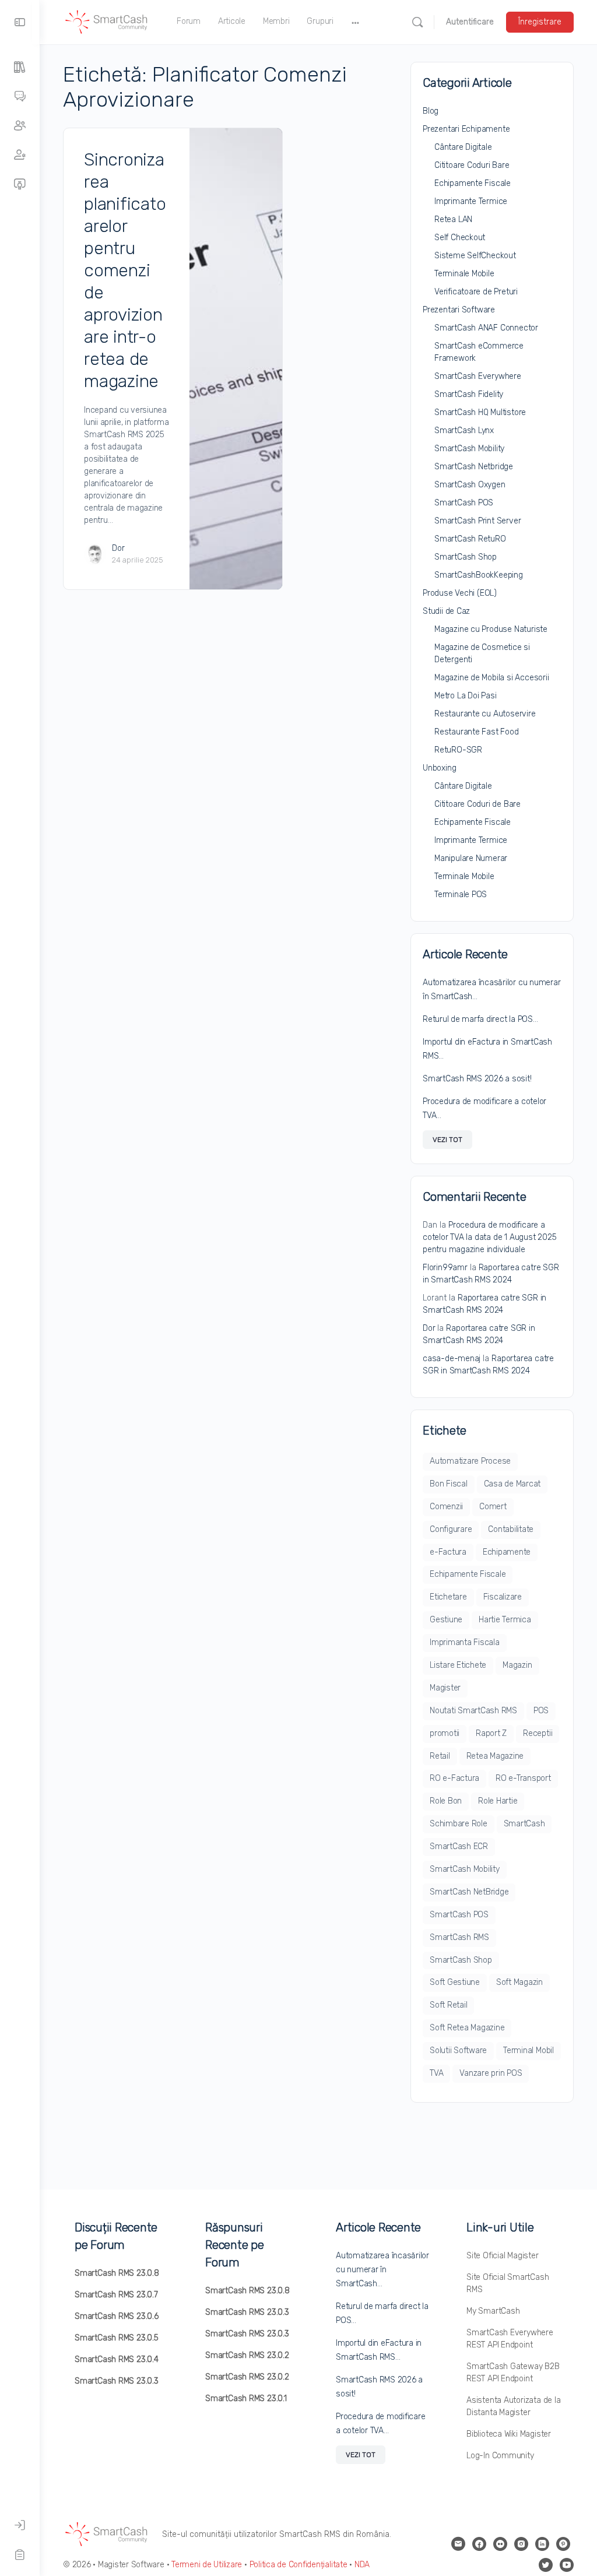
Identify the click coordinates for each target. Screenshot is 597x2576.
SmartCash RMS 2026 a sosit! (477, 1079)
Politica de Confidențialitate (298, 2565)
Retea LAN (453, 219)
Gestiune (446, 1620)
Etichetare (448, 1597)
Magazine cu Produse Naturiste (491, 629)
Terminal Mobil (528, 2050)
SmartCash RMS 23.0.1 (246, 2398)
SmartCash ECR (459, 1846)
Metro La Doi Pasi (465, 696)
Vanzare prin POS (491, 2073)
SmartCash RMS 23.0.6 (117, 2316)
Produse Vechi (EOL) (460, 593)
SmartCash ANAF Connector (486, 328)
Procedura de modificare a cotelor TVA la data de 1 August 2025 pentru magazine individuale (489, 1237)
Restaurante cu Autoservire (485, 714)
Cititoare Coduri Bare (472, 165)
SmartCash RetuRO (470, 539)
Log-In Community (500, 2456)
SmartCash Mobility (469, 449)
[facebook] (479, 2544)
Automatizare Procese (470, 1461)
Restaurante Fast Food (477, 732)
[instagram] (521, 2544)
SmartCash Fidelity (469, 394)
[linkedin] (542, 2544)
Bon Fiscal (449, 1484)
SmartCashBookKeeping (479, 575)
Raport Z (491, 1733)
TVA (436, 2073)
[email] (458, 2544)
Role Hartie (498, 1801)
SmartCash (524, 1824)
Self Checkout (460, 238)
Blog (431, 111)
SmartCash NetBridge (469, 1892)
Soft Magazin (519, 1982)
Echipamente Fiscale (473, 183)
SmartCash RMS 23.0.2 (247, 2355)
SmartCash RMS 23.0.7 (116, 2295)
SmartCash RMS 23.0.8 (117, 2273)
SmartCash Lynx (464, 430)
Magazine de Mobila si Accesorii (492, 678)
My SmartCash (493, 2311)
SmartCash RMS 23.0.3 (117, 2381)
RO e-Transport (523, 1778)
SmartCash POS (464, 503)
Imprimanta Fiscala (465, 1642)
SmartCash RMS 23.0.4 (117, 2359)
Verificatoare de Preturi (476, 292)
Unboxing (439, 768)
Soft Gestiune (455, 1982)
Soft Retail (448, 2005)
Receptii (538, 1733)
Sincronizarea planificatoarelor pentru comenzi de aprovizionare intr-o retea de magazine (125, 270)
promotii (445, 1733)
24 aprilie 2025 (138, 560)
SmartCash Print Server (477, 521)
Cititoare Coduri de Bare (477, 804)
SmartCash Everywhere (478, 376)
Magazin (517, 1665)
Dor (118, 548)
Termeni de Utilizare (207, 2565)
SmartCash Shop (466, 557)
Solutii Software (458, 2050)
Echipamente (507, 1552)
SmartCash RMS (459, 1937)
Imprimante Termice (471, 201)
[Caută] (417, 22)
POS (541, 1711)
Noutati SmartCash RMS (473, 1711)
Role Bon (446, 1801)
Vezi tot (447, 1140)
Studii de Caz (446, 611)
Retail (440, 1756)
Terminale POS (461, 895)
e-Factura (448, 1552)
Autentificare (470, 22)
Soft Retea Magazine (467, 2028)
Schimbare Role (459, 1824)
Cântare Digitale (463, 147)
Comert (493, 1507)
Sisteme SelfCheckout (475, 256)
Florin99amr (445, 1268)
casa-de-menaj (452, 1359)
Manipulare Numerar (471, 858)
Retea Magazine (495, 1756)
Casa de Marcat (512, 1484)
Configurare (451, 1529)
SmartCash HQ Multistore (480, 412)
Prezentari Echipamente (466, 129)
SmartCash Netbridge (474, 467)
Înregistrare (540, 22)
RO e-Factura (454, 1778)
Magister (445, 1688)
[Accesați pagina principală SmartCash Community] (107, 21)
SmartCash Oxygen (470, 485)
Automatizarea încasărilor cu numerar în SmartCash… (382, 2270)
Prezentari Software (459, 310)
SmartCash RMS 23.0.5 (117, 2338)
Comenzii (446, 1507)
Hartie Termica (505, 1620)
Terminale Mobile (464, 274)
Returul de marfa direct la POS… (480, 1019)
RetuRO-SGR (458, 750)
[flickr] (500, 2544)
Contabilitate (511, 1529)
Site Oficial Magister (503, 2256)
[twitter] (546, 2565)
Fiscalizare (503, 1597)
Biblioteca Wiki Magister (509, 2434)
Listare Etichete (458, 1665)
